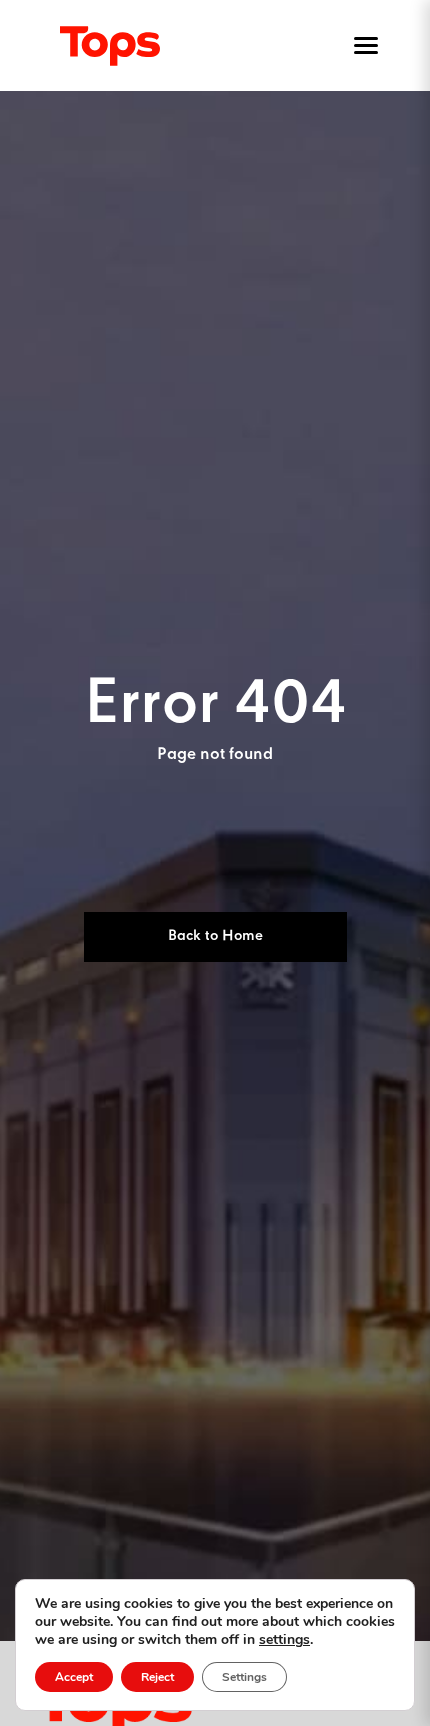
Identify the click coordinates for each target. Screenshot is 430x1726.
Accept (74, 1677)
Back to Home (215, 936)
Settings (244, 1677)
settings (284, 1640)
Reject (157, 1677)
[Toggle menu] (362, 46)
